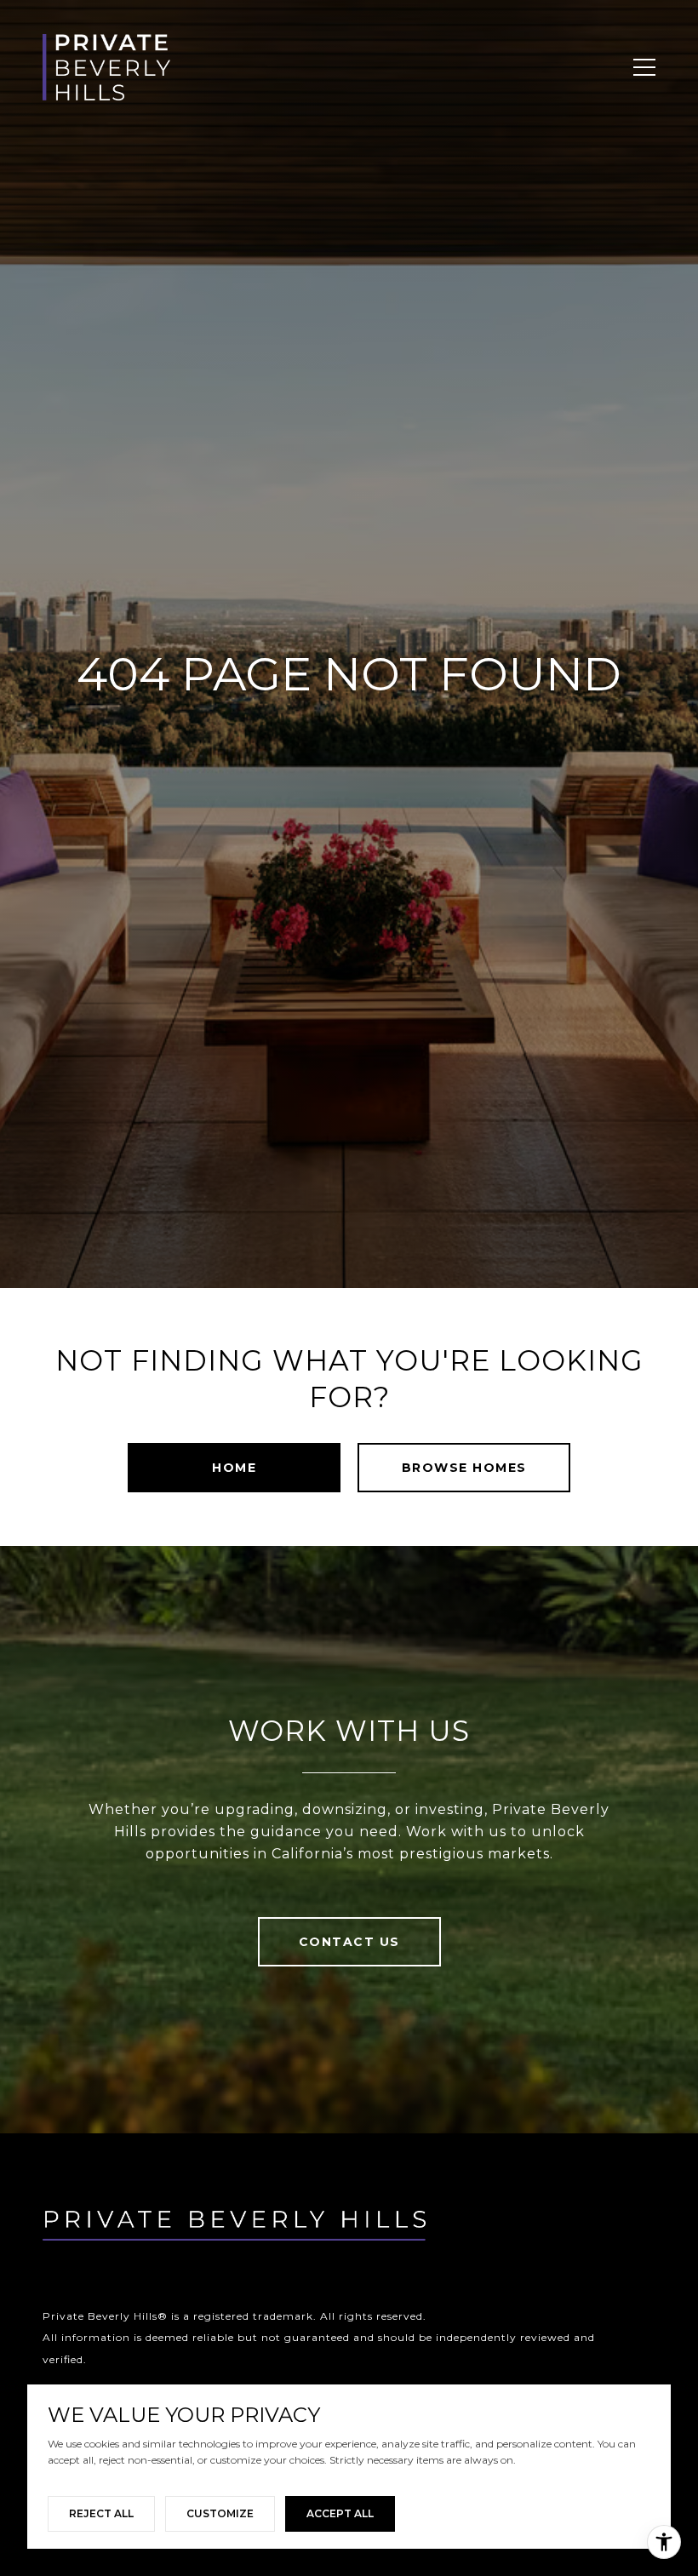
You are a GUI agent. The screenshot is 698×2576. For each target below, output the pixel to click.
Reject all (101, 2513)
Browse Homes (464, 1468)
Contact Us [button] (349, 1942)
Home (234, 1468)
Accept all (340, 2513)
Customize (220, 2513)
